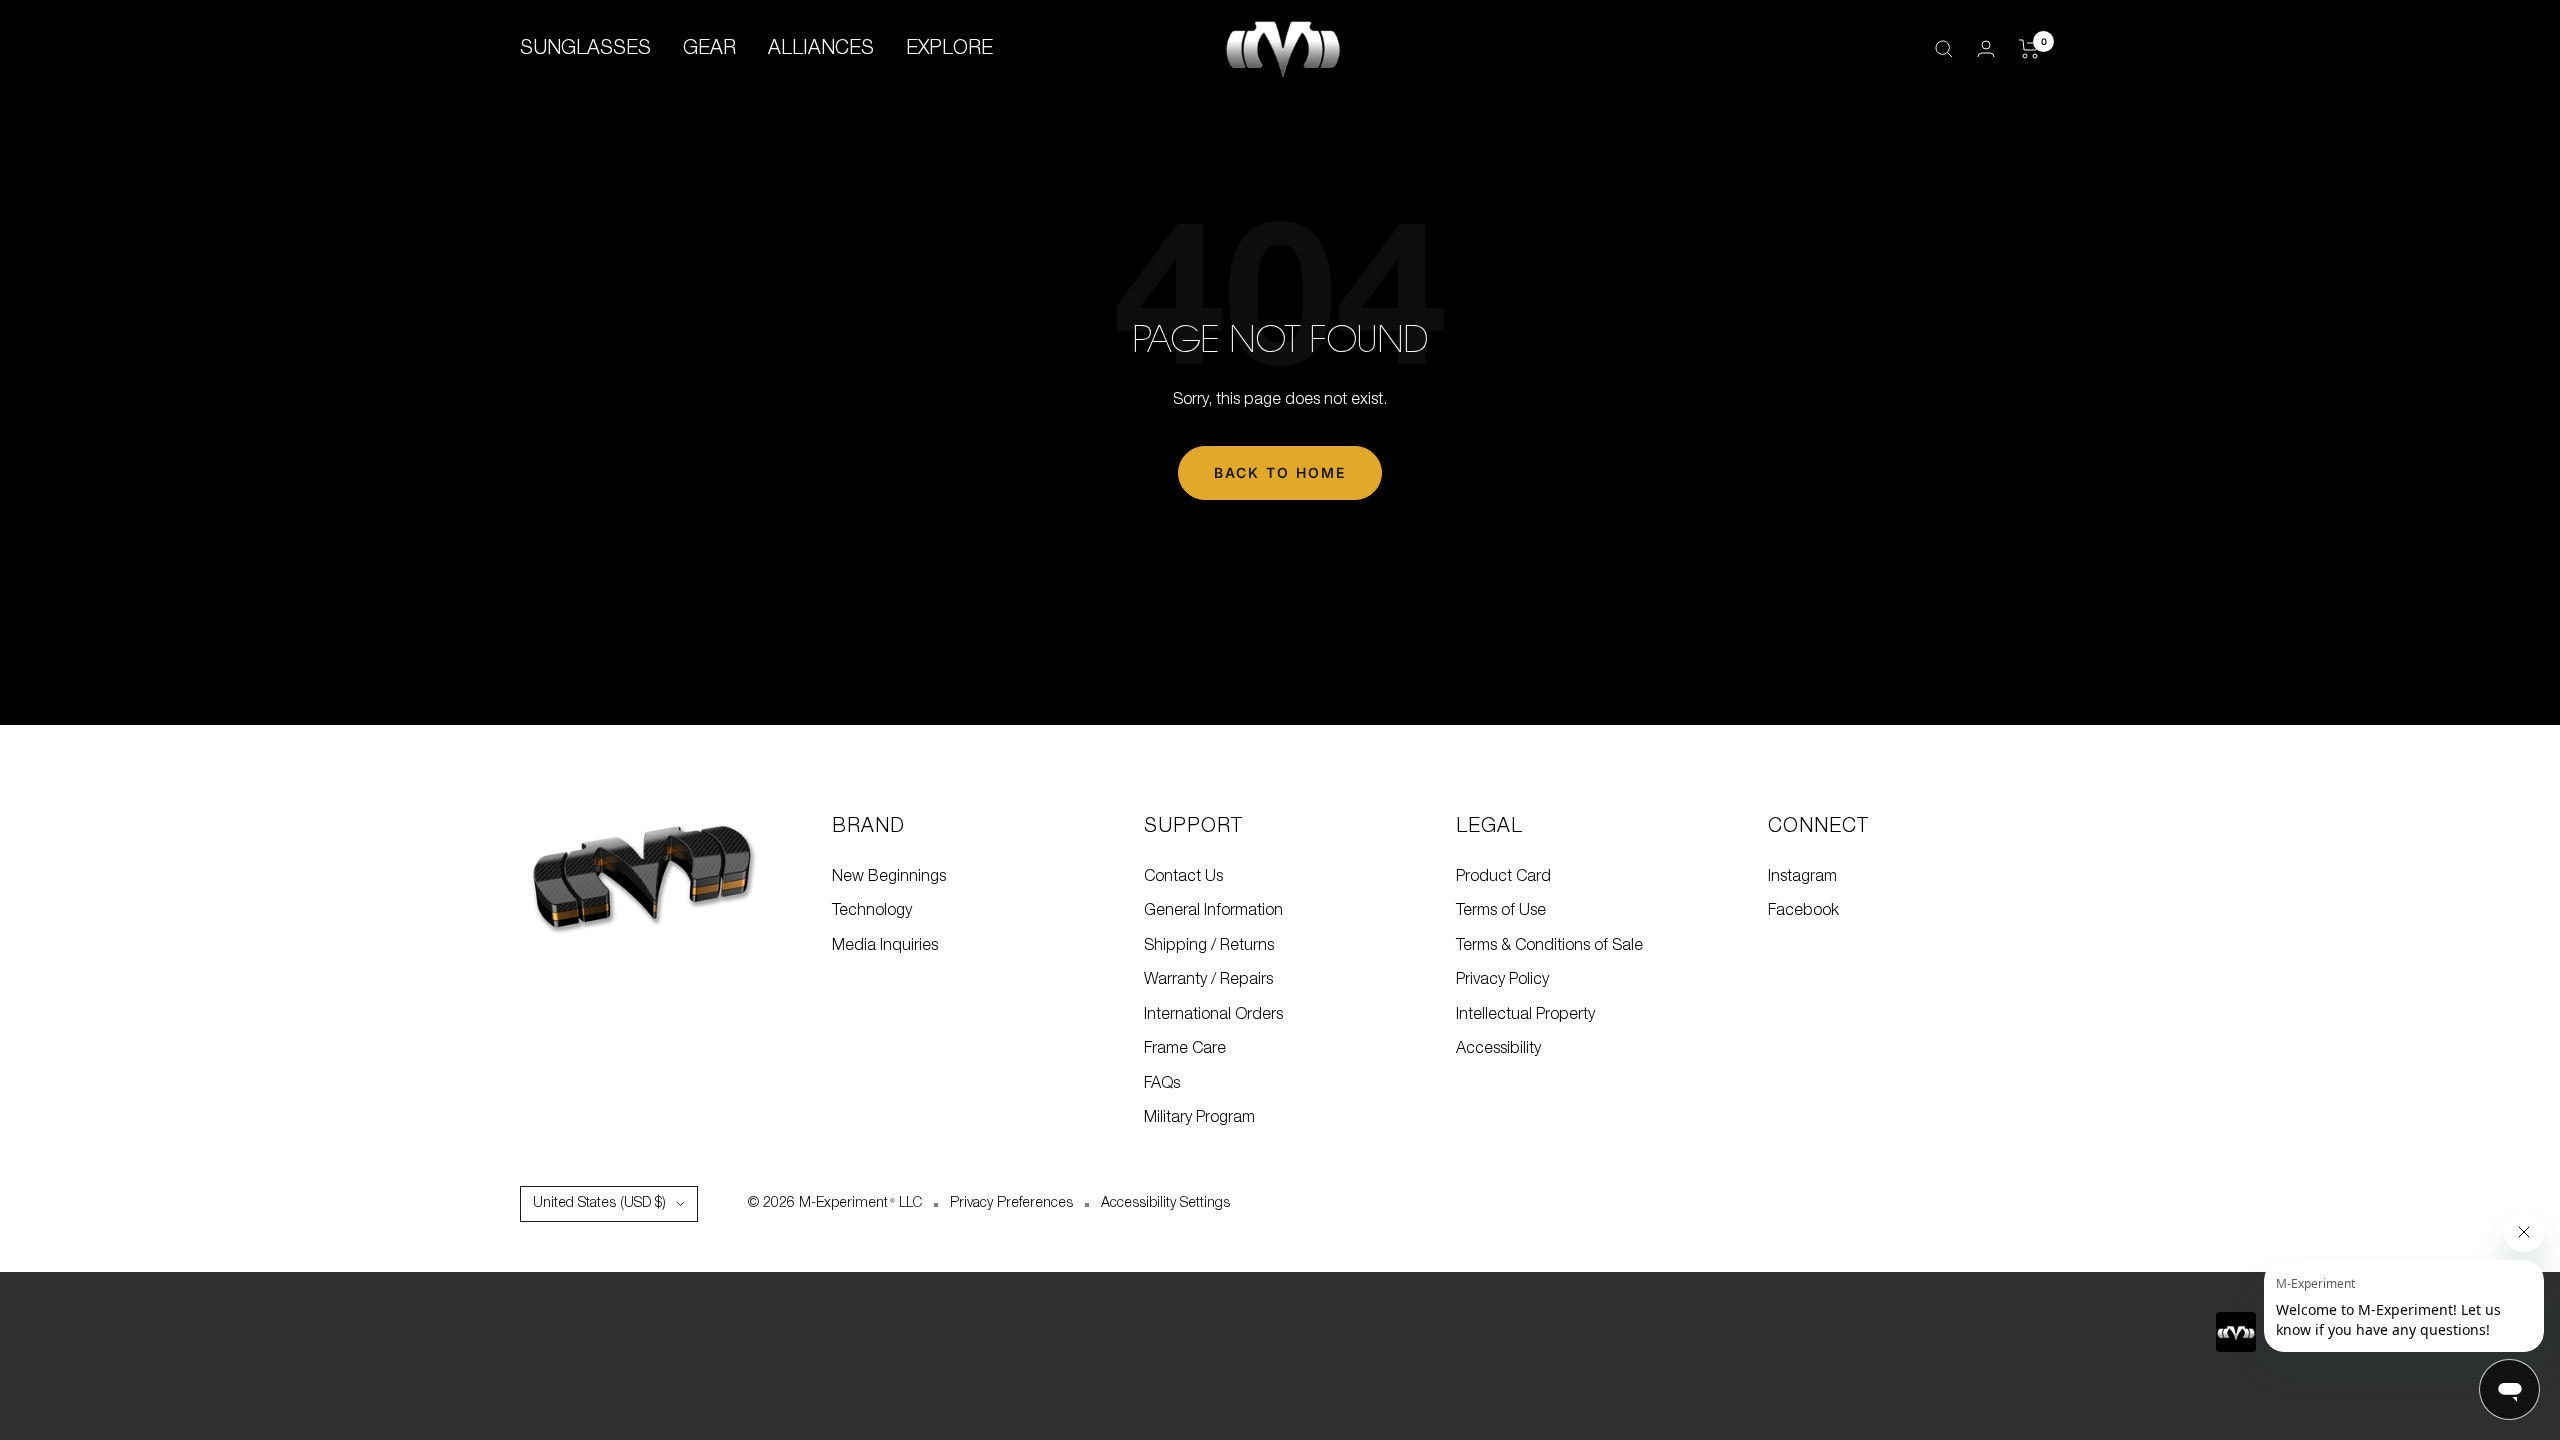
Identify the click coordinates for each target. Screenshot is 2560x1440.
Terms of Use (1501, 911)
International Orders (1213, 1015)
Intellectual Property (1525, 1015)
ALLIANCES (821, 49)
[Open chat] (2509, 1389)
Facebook (1803, 911)
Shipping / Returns (1209, 946)
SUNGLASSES (585, 49)
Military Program (1199, 1118)
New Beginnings (889, 877)
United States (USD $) (599, 1203)
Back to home (1280, 472)
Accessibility (1498, 1049)
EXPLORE (949, 49)
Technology (872, 911)
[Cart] (2029, 49)
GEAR (709, 49)
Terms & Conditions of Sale (1549, 946)
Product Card (1503, 877)
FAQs (1162, 1084)
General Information (1213, 911)
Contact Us (1183, 877)
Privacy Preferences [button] (1011, 1203)
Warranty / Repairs (1208, 980)
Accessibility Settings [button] (1165, 1203)
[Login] (1986, 48)
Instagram (1802, 877)
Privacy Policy (1502, 980)
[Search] (1944, 49)
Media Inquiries (885, 946)
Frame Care (1185, 1049)
